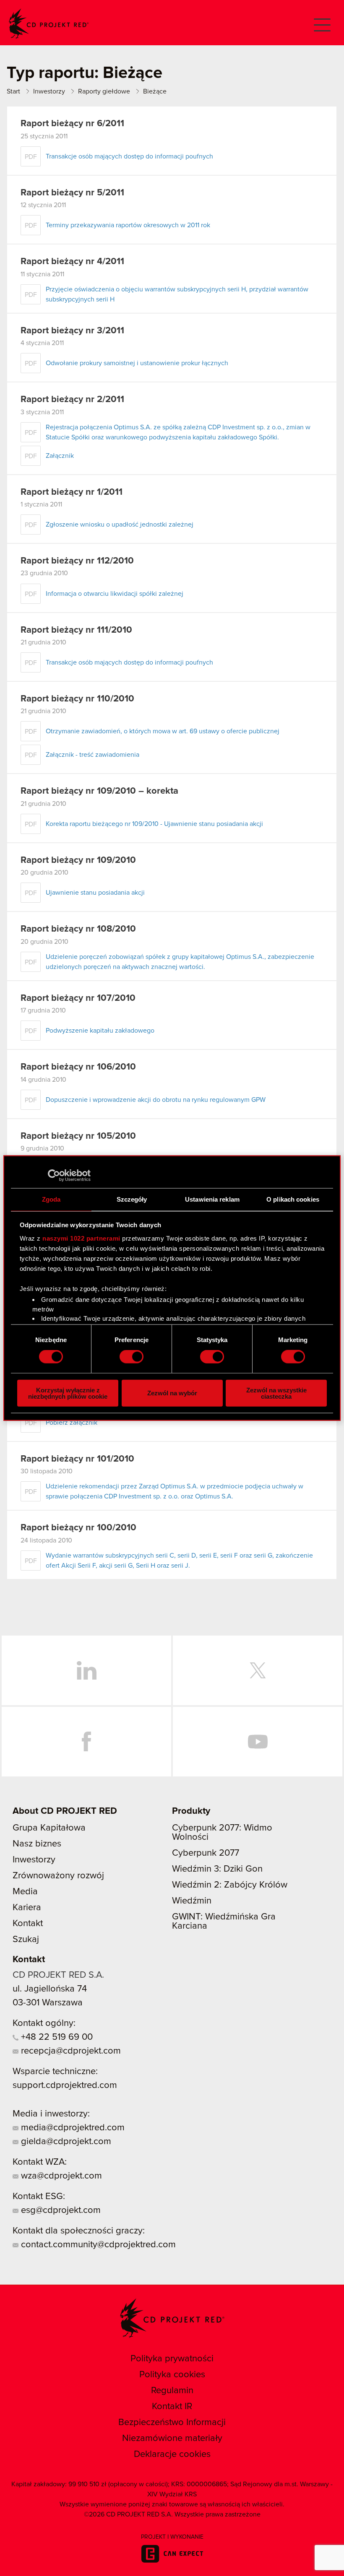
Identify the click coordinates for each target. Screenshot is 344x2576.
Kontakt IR (172, 2407)
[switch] (132, 1357)
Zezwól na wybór (172, 1393)
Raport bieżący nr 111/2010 (76, 630)
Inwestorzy (34, 1860)
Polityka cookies (172, 2375)
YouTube (258, 1742)
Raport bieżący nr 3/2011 (72, 331)
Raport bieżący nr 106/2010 (78, 1067)
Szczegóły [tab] (132, 1199)
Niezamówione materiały (172, 2438)
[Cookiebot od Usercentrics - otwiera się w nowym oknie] (54, 1176)
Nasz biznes (37, 1844)
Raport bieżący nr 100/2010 (78, 1528)
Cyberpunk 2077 (206, 1853)
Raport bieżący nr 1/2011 (72, 492)
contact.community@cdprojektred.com (97, 2245)
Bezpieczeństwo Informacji (172, 2423)
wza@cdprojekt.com (60, 2176)
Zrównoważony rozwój (58, 1876)
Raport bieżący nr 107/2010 (78, 998)
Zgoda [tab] (51, 1199)
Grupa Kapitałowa (49, 1828)
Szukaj (26, 1940)
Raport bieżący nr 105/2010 (78, 1136)
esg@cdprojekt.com (60, 2210)
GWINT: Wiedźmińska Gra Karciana (224, 1922)
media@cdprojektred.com (72, 2128)
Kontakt (28, 1924)
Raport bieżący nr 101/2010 (77, 1459)
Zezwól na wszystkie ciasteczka (276, 1393)
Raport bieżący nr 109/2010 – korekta (99, 791)
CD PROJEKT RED (49, 24)
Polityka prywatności (172, 2359)
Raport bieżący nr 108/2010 (78, 929)
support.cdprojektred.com (65, 2085)
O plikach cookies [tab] (293, 1199)
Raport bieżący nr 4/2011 (72, 262)
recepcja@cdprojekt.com (70, 2051)
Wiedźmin (192, 1901)
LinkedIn (86, 1670)
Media (25, 1892)
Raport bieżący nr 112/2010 (77, 561)
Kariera (27, 1908)
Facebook (86, 1742)
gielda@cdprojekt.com (65, 2142)
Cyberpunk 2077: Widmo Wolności (222, 1833)
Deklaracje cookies (172, 2454)
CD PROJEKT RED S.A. (58, 1975)
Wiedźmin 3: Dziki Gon (217, 1869)
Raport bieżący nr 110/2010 (77, 699)
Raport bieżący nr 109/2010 (78, 860)
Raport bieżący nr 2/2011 (72, 400)
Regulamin (172, 2391)
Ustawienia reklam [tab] (212, 1199)
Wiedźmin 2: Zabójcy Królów (230, 1885)
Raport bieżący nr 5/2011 (72, 193)
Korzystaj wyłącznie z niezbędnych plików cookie (68, 1393)
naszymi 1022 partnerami (81, 1238)
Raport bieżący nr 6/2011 (72, 124)
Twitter (258, 1670)
